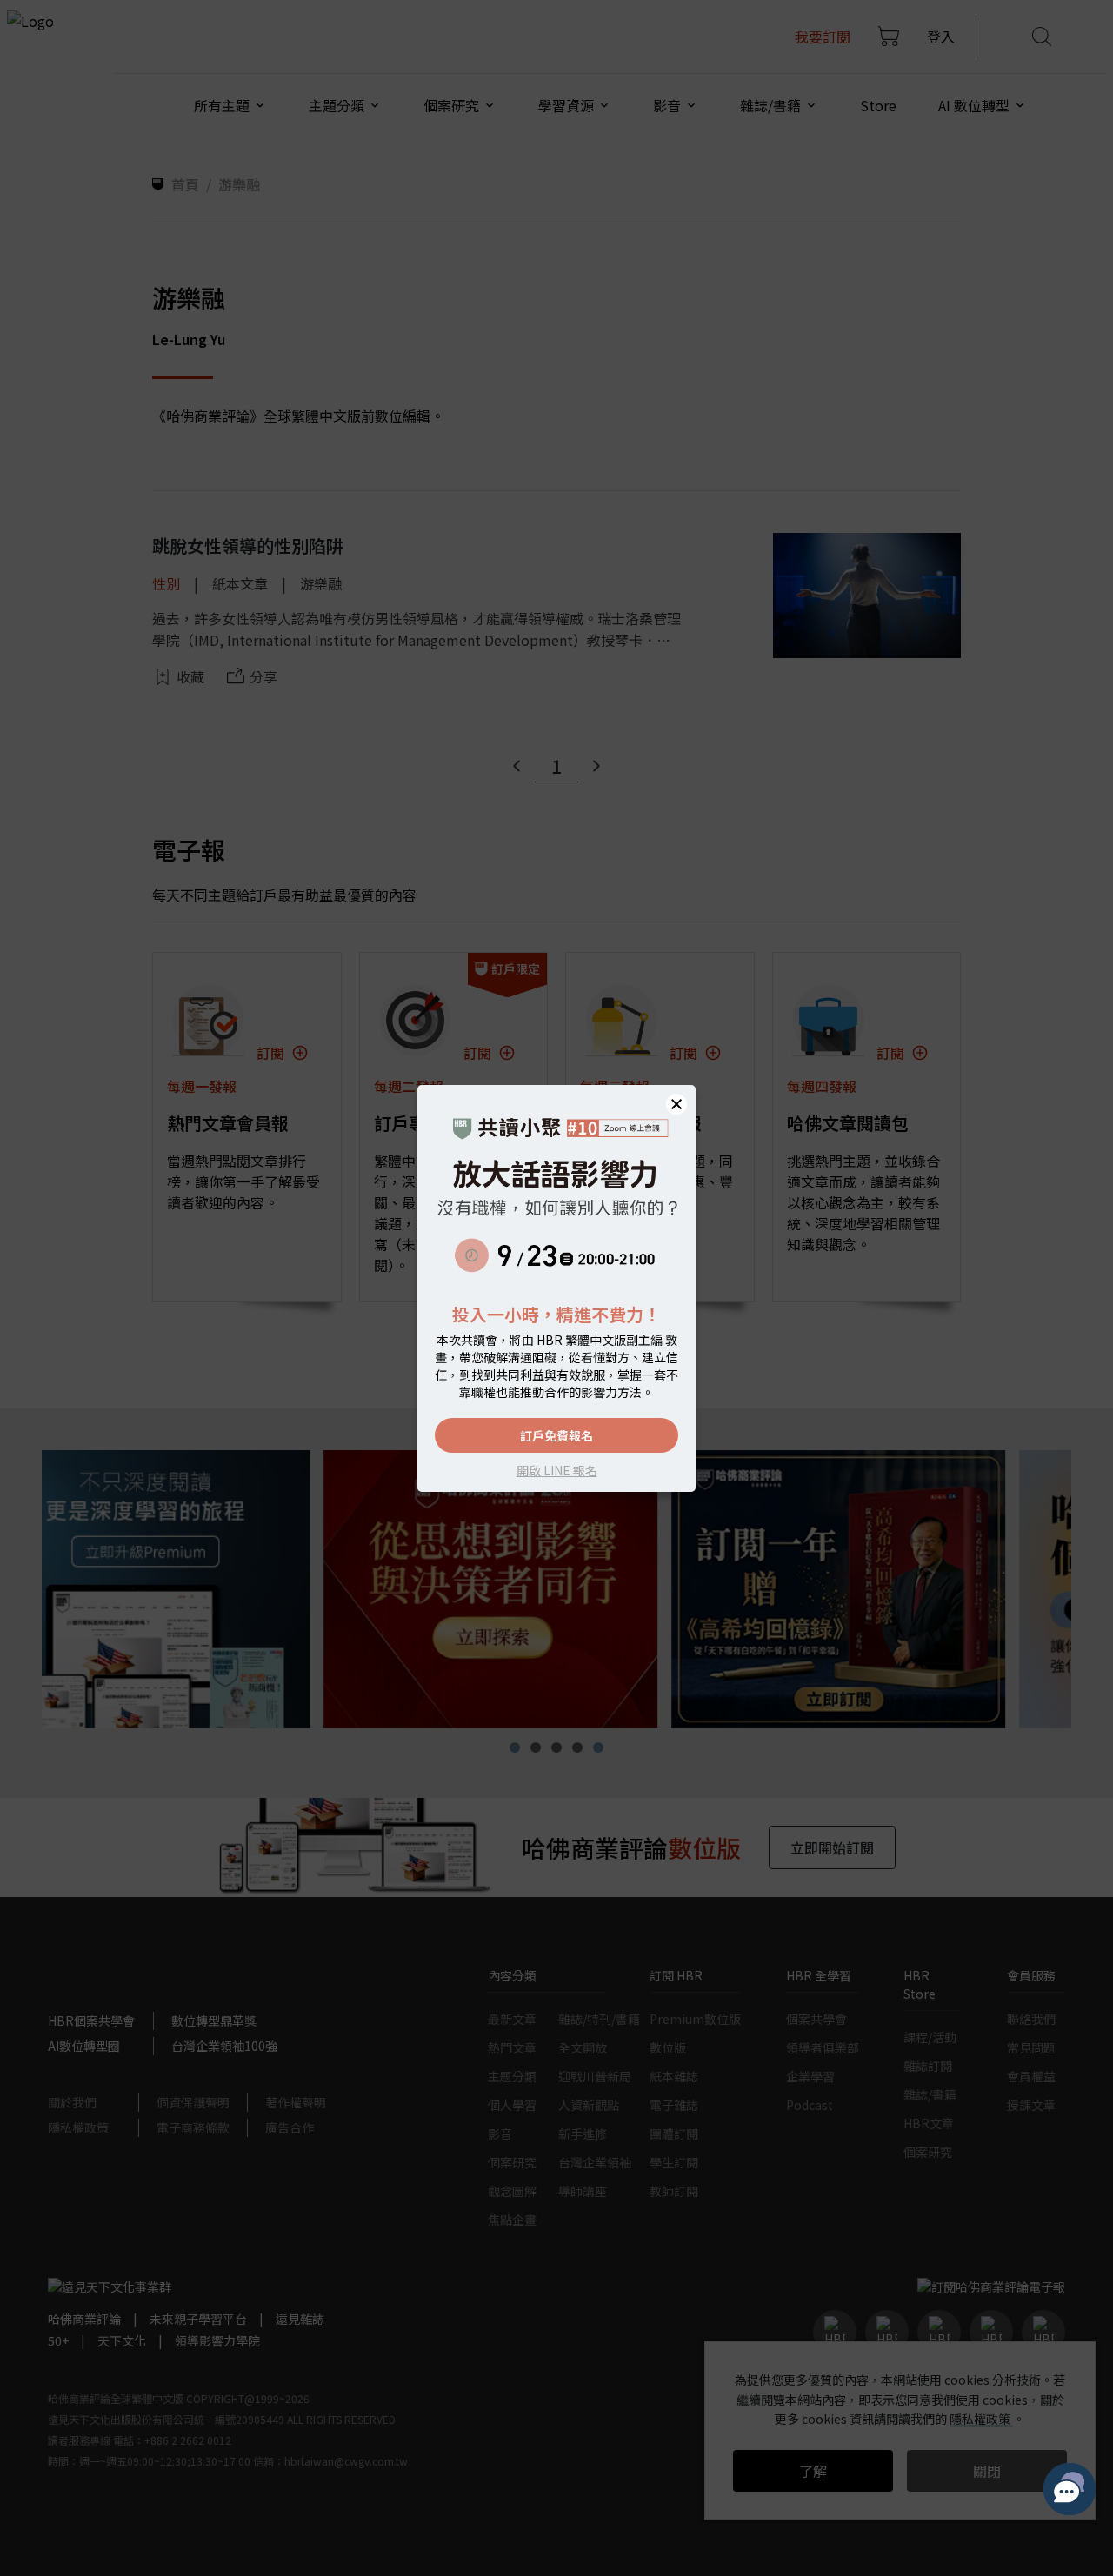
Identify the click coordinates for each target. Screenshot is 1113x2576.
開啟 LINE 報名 (557, 1470)
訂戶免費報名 (556, 1435)
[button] (676, 1104)
